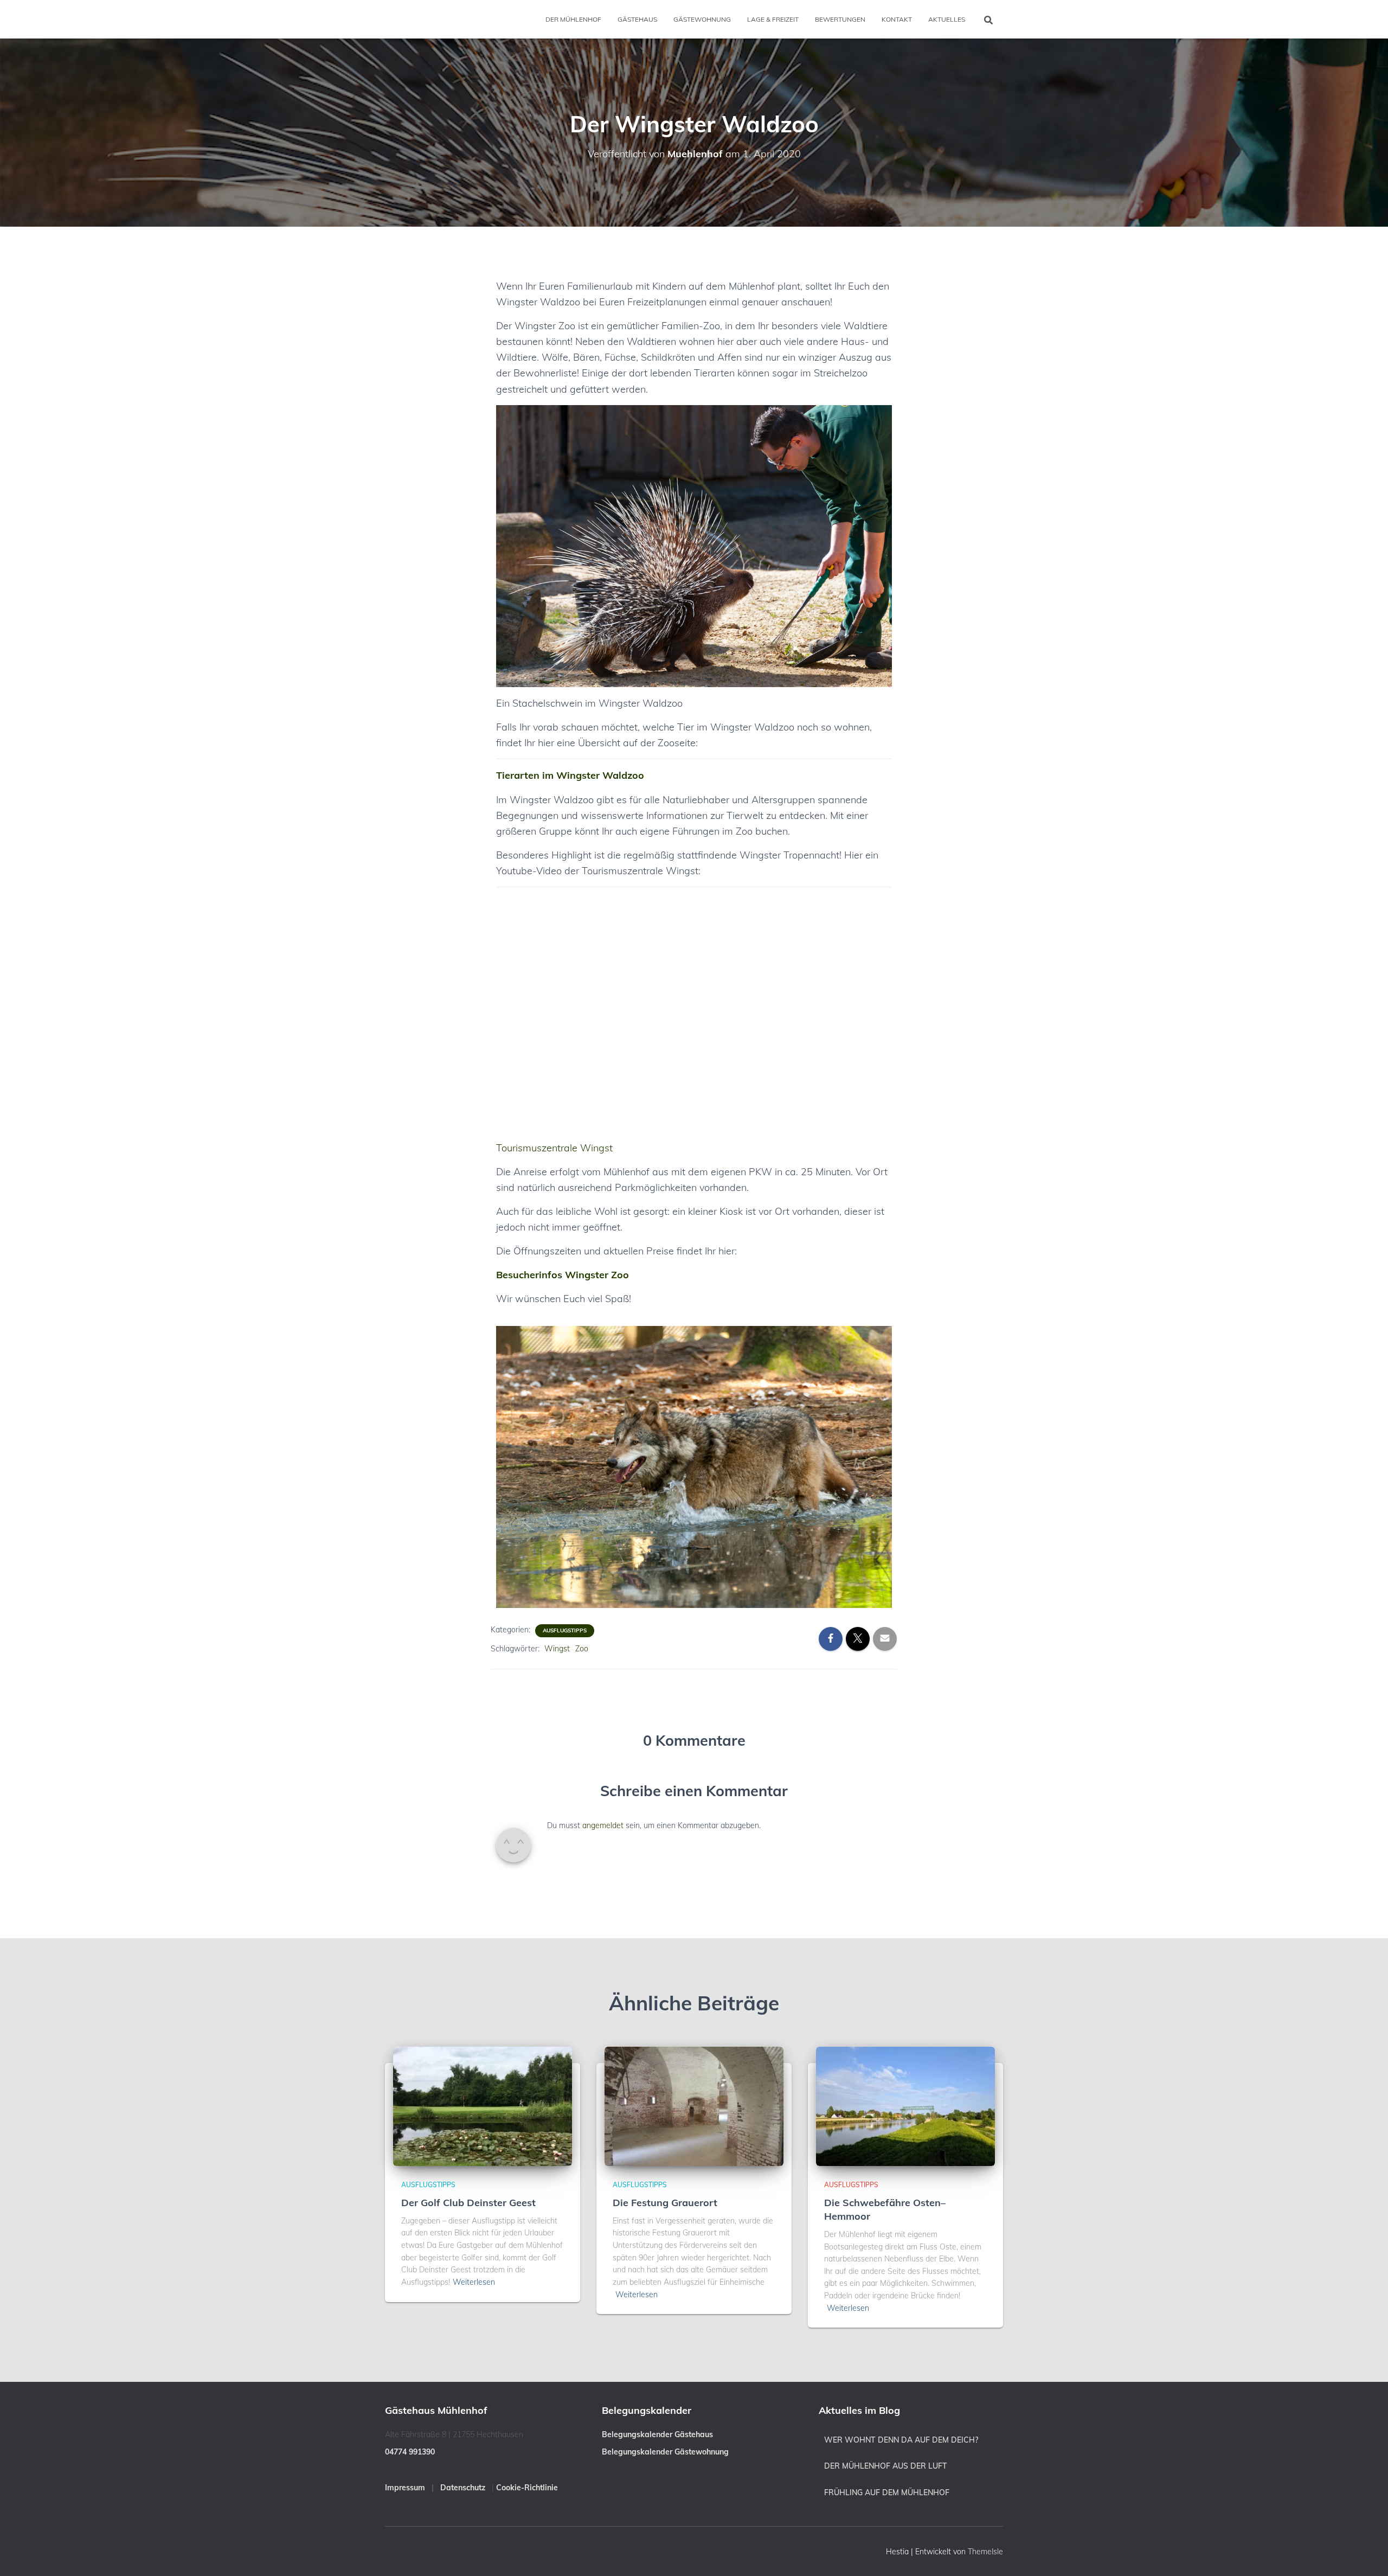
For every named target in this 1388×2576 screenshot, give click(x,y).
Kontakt (897, 19)
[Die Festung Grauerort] (694, 2106)
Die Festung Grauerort (665, 2203)
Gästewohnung (702, 19)
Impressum (405, 2488)
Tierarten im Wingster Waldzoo (570, 770)
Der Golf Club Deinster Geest (468, 2203)
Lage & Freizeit (773, 19)
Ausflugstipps (565, 1626)
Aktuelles (947, 19)
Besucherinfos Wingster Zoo (563, 1270)
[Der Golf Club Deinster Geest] (483, 2106)
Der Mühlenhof (573, 19)
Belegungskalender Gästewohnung (665, 2452)
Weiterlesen (474, 2282)
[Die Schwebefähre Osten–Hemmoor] (905, 2106)
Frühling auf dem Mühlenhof (887, 2492)
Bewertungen (840, 19)
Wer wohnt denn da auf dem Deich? (901, 2440)
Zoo (582, 1644)
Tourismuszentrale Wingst (554, 1143)
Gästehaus (637, 19)
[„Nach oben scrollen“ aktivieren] (1367, 2554)
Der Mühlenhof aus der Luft (886, 2466)
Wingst (557, 1644)
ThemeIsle (985, 2552)
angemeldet (603, 1821)
